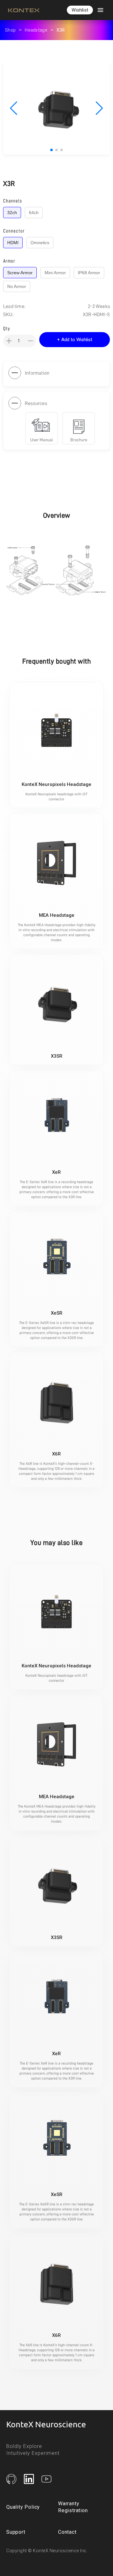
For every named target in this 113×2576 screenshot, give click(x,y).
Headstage (36, 30)
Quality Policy (23, 2507)
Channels (13, 201)
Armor (9, 261)
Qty (7, 329)
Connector (14, 231)
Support (16, 2532)
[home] (22, 10)
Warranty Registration (73, 2507)
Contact (67, 2532)
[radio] (12, 213)
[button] (80, 10)
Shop (10, 30)
